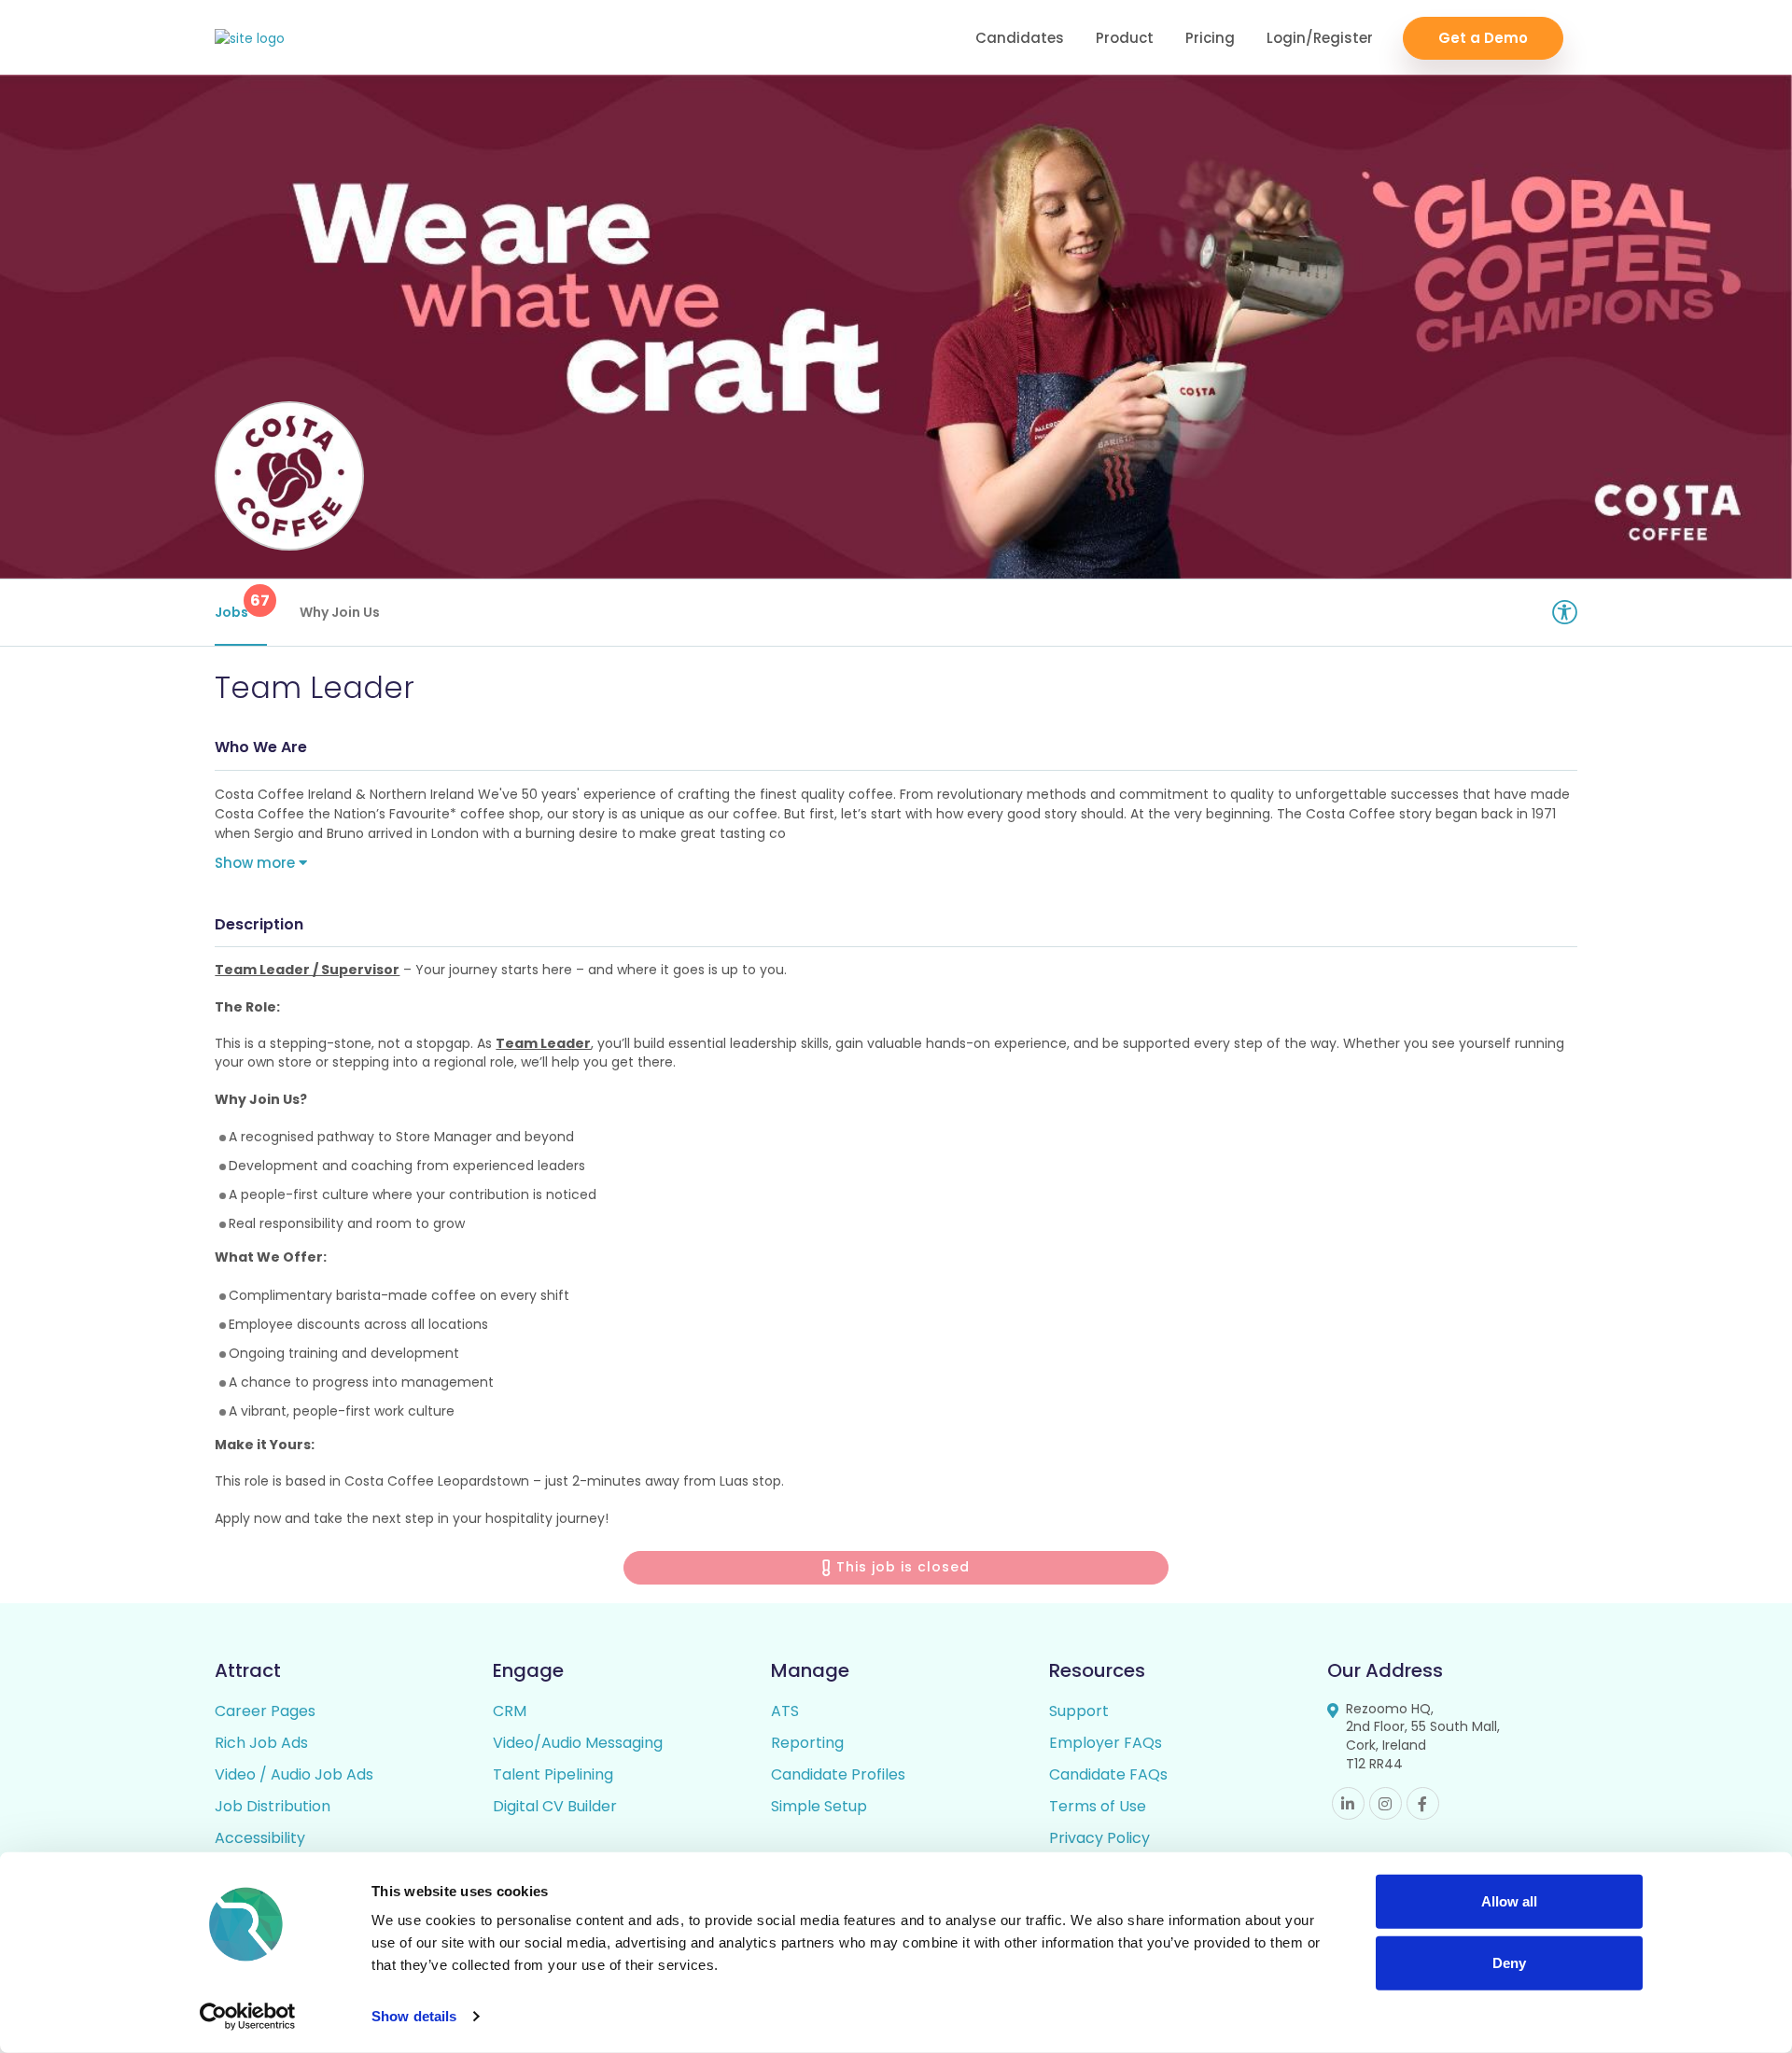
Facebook (1423, 1803)
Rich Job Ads (261, 1743)
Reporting (807, 1743)
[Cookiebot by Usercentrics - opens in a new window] (248, 2017)
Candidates (1020, 38)
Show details (414, 2016)
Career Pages (265, 1711)
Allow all (1509, 1901)
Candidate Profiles (838, 1774)
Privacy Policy (1099, 1838)
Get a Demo (1483, 38)
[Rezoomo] (250, 39)
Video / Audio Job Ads (294, 1774)
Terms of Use (1098, 1806)
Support (1079, 1711)
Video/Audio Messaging (578, 1743)
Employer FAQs (1106, 1743)
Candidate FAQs (1108, 1774)
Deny (1509, 1962)
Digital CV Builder (555, 1806)
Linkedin (1348, 1803)
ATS (785, 1711)
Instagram (1386, 1803)
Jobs (241, 606)
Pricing (1210, 38)
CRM (510, 1711)
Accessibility (260, 1838)
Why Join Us (340, 612)
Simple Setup (819, 1806)
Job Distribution (273, 1806)
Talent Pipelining (553, 1774)
